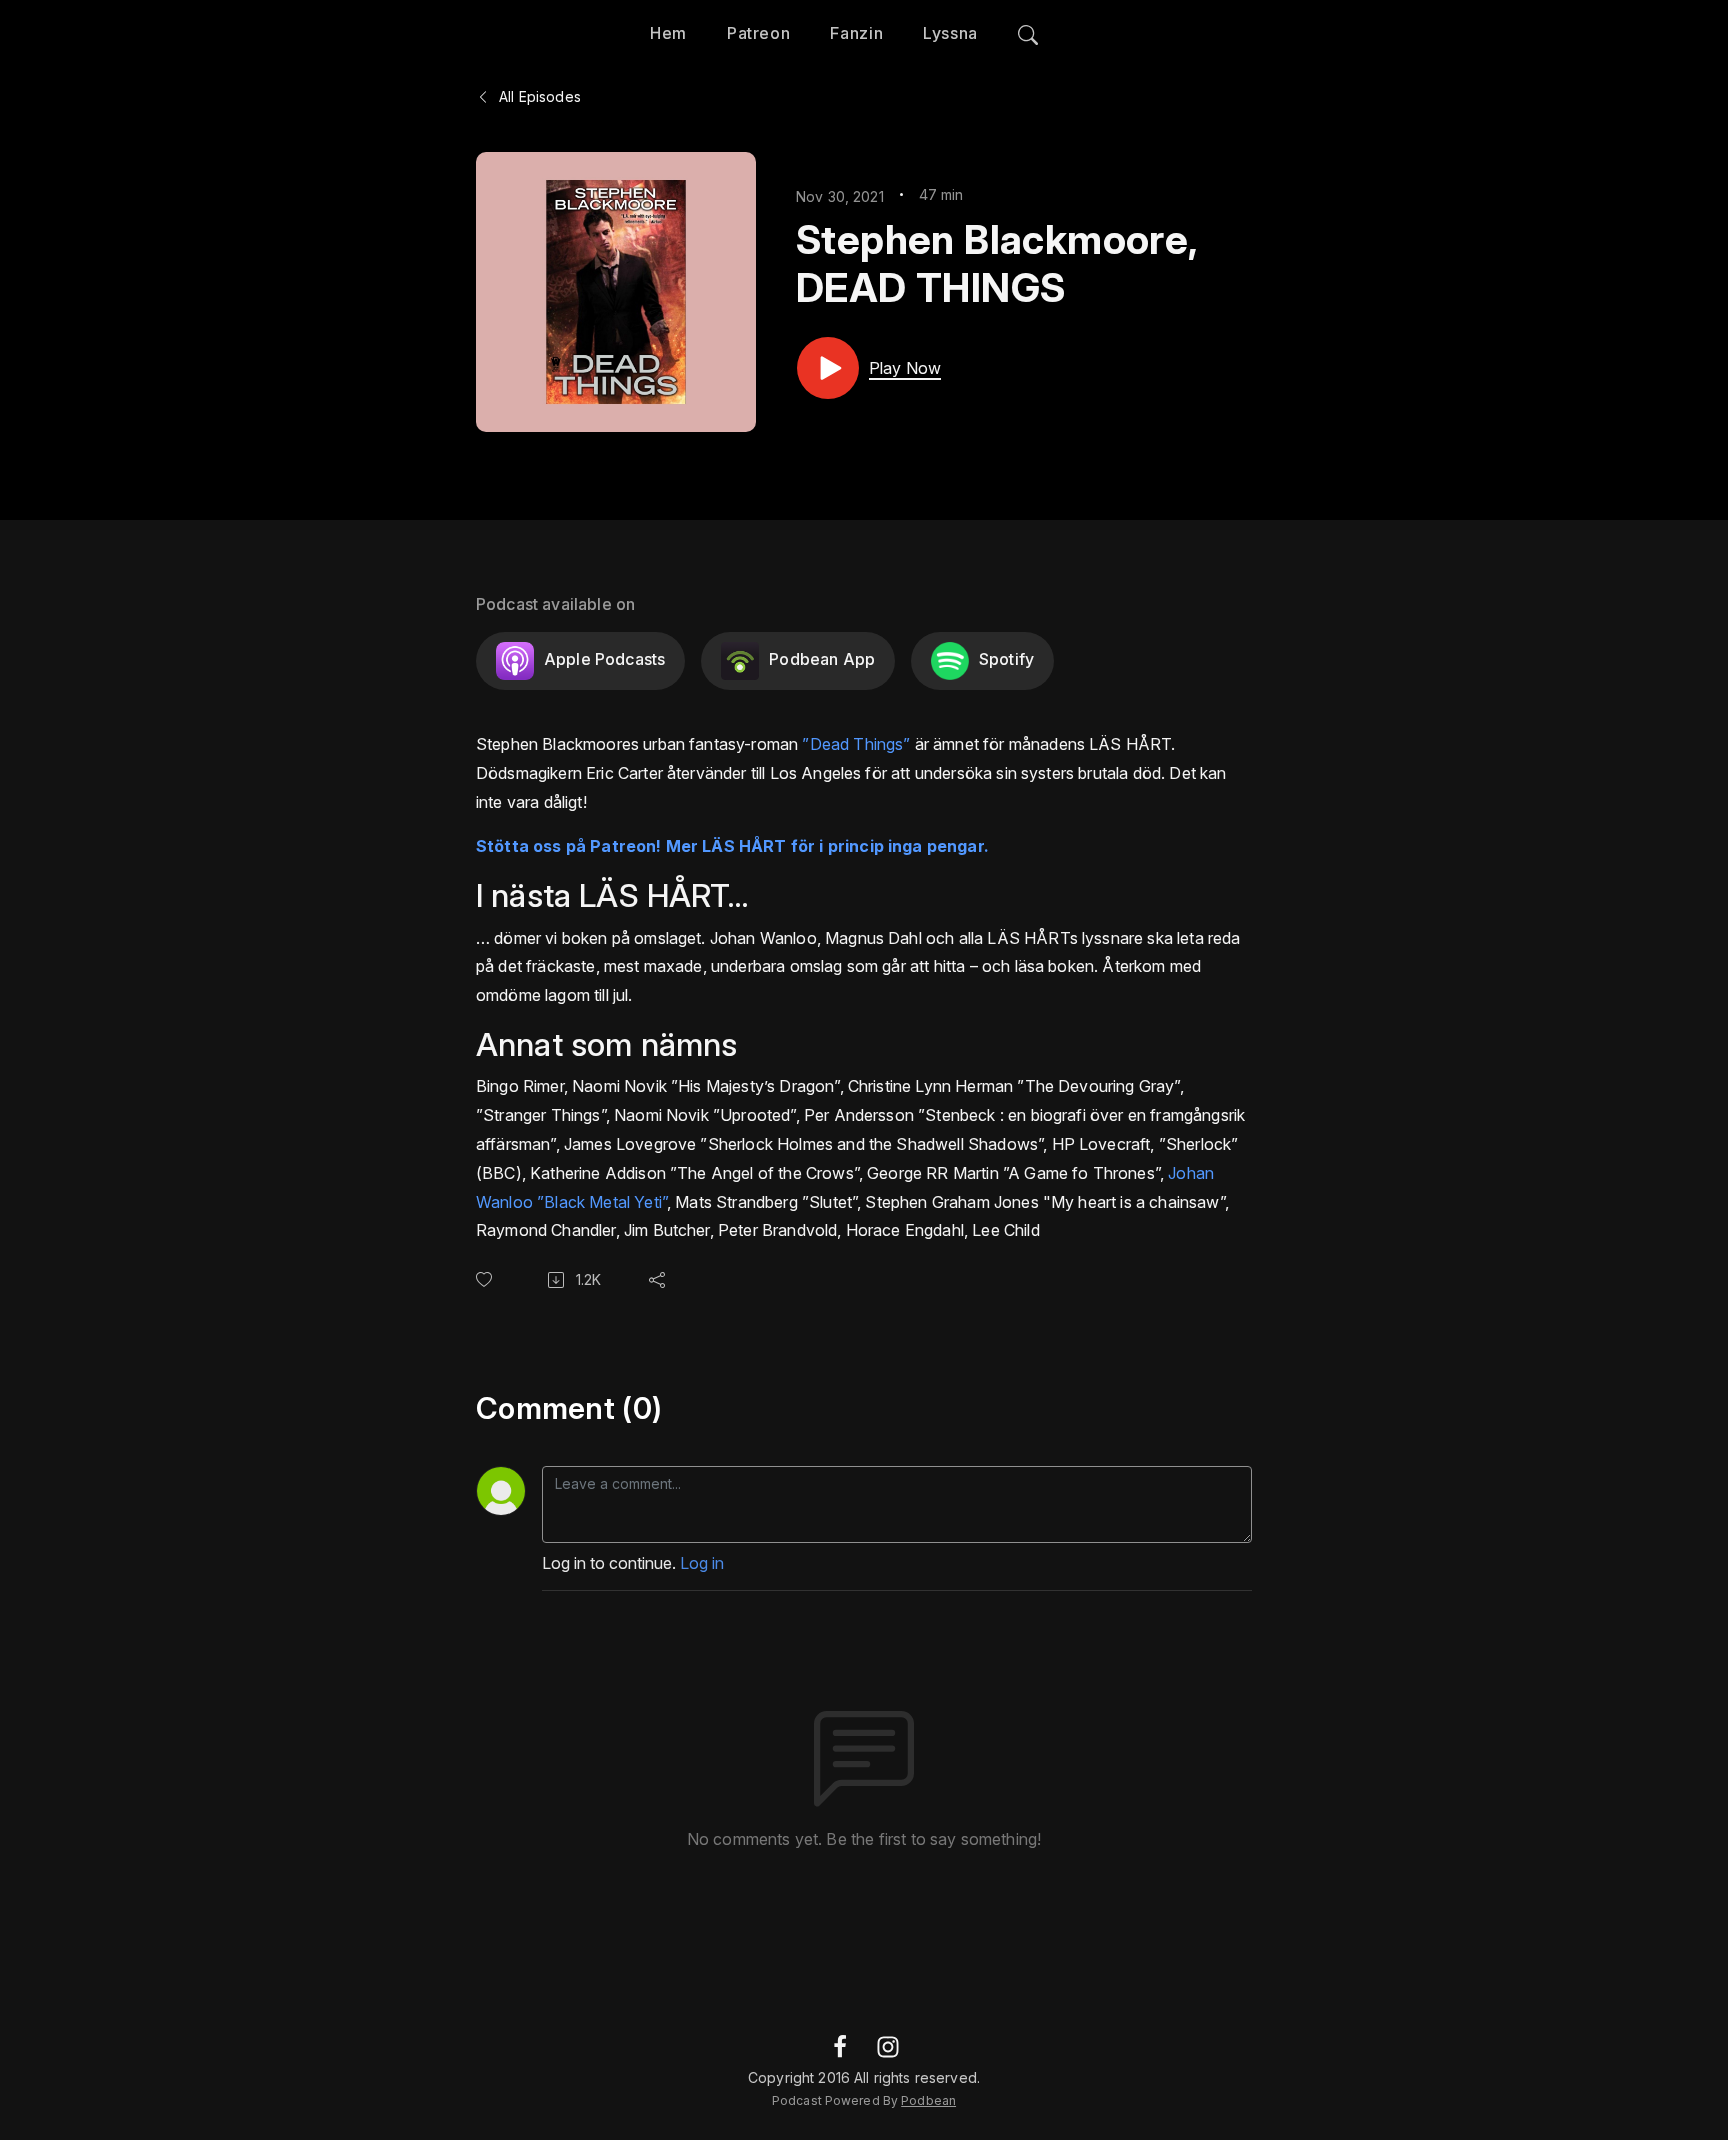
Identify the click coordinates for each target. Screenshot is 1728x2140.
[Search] (1028, 30)
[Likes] (488, 1279)
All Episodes (538, 96)
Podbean (928, 2100)
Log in (702, 1563)
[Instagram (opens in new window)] (888, 2045)
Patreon (758, 33)
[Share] (661, 1280)
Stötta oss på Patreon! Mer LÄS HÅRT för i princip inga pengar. (732, 846)
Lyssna (950, 33)
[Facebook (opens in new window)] (840, 2045)
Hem (668, 33)
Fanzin (856, 33)
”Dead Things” (856, 744)
